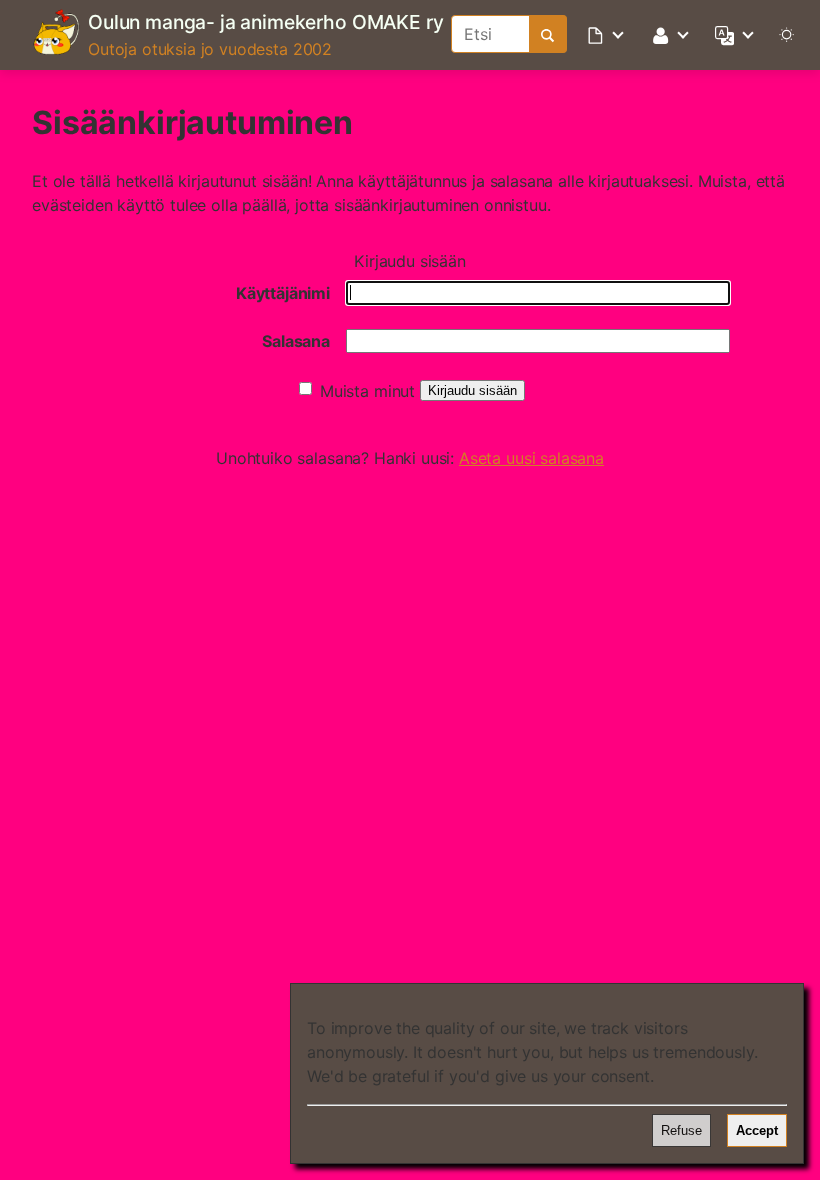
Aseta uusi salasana (531, 458)
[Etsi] (548, 34)
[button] (607, 34)
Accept (757, 1130)
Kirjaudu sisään (472, 390)
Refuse (681, 1130)
